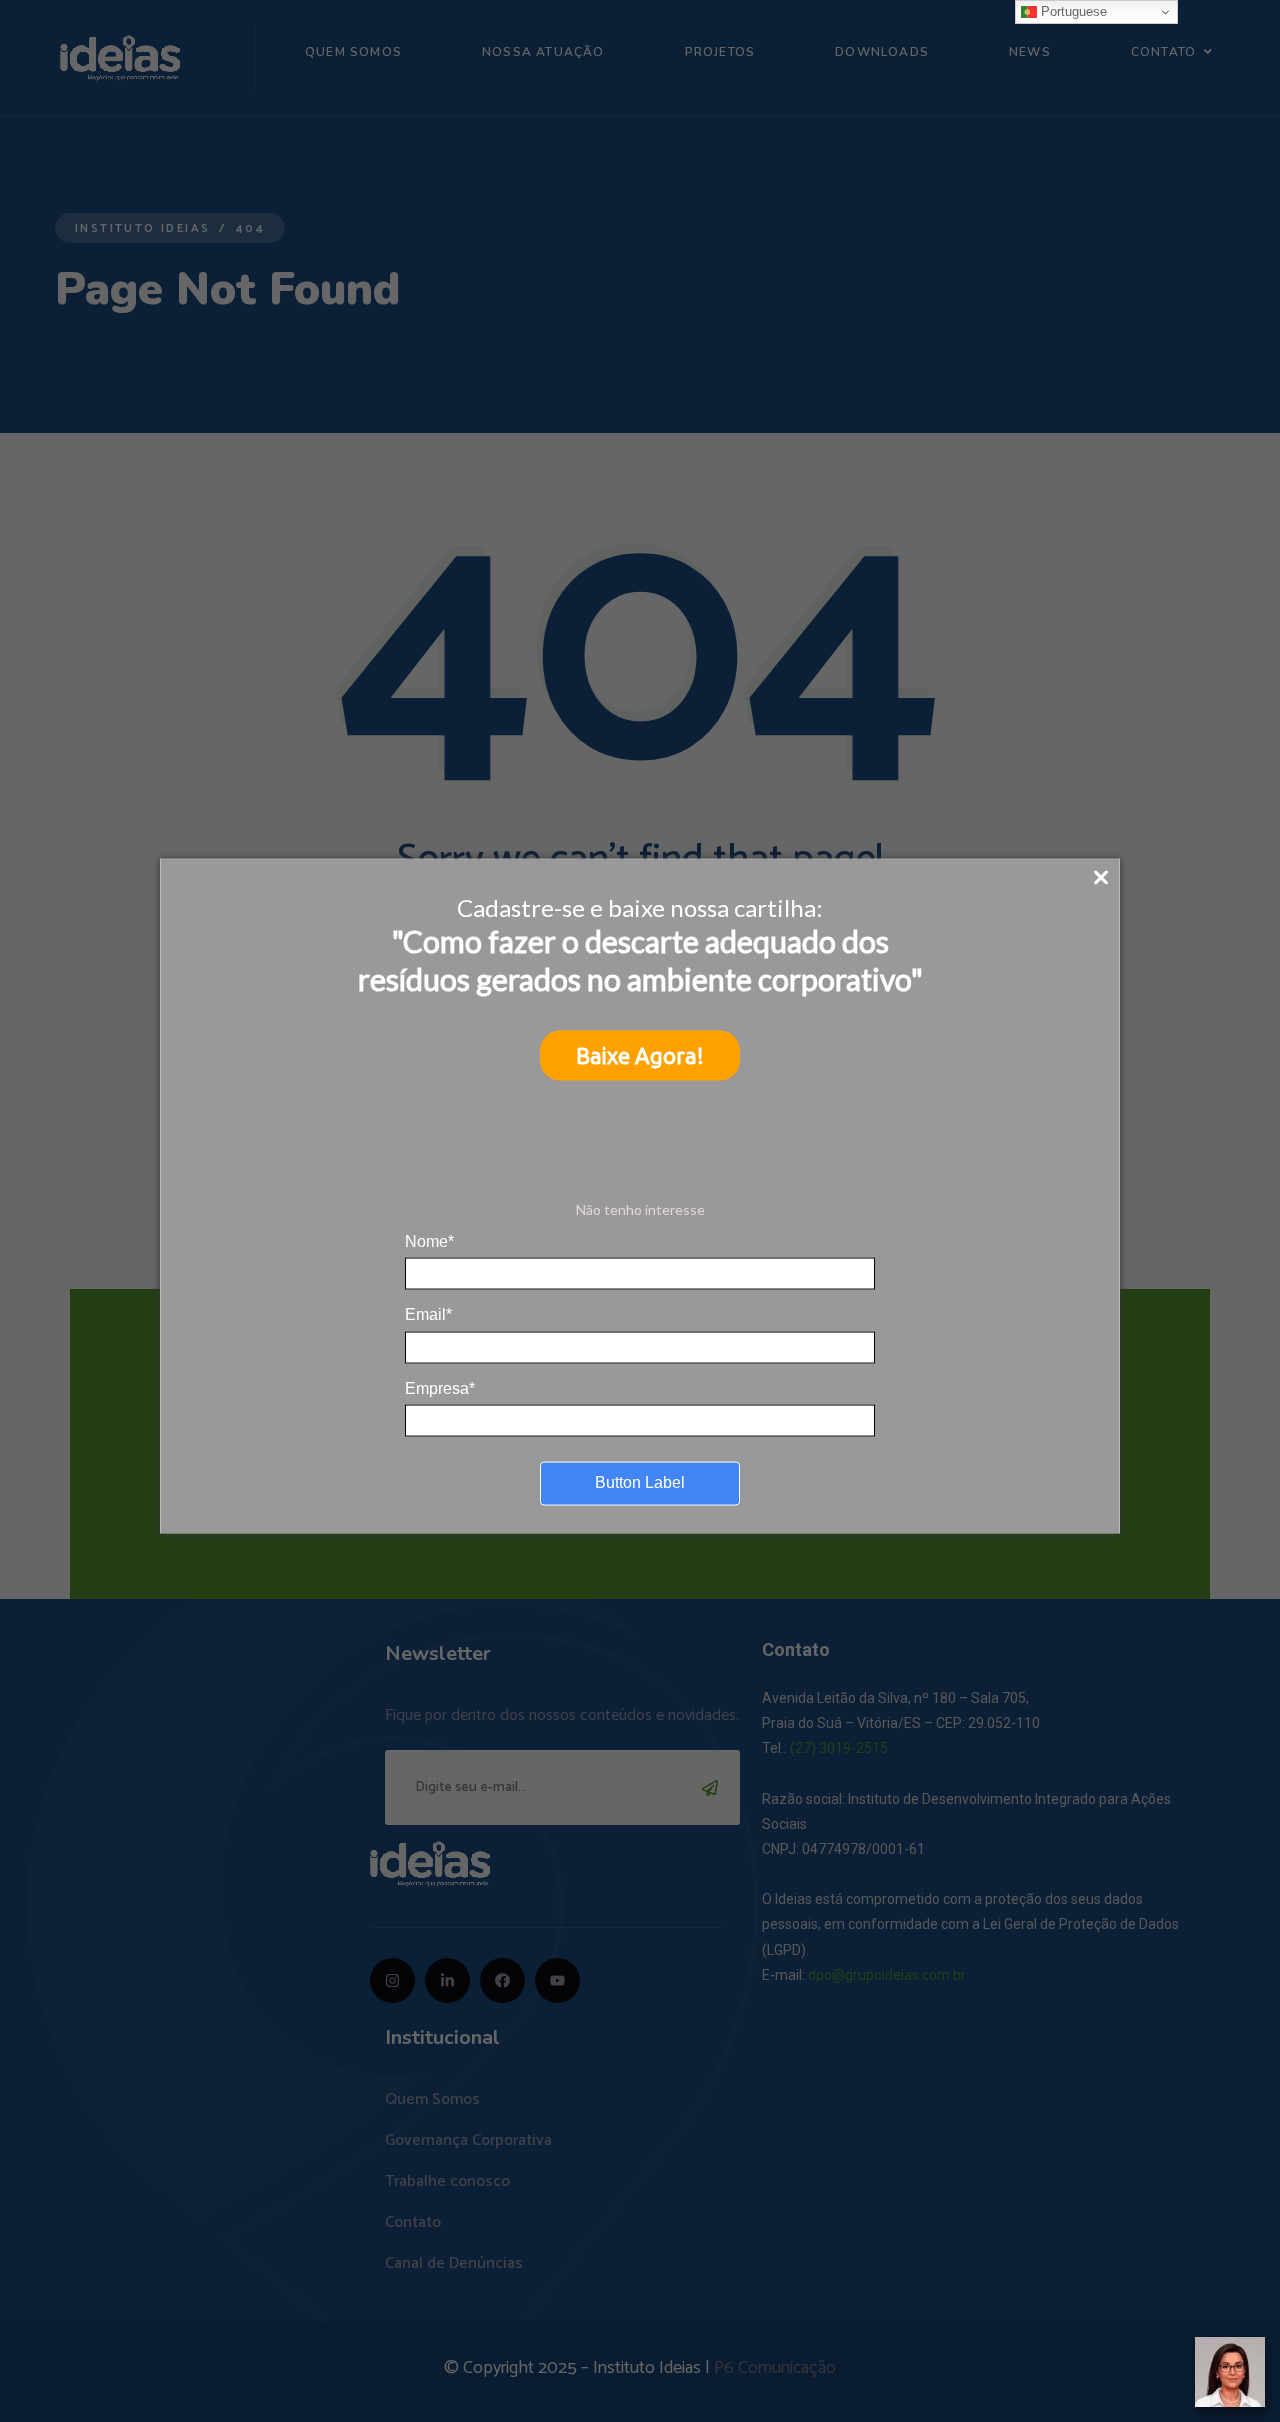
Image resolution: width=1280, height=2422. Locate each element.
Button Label (640, 1482)
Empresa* (440, 1387)
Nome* (429, 1240)
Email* (428, 1314)
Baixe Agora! (640, 1055)
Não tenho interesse (640, 1209)
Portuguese (1072, 11)
